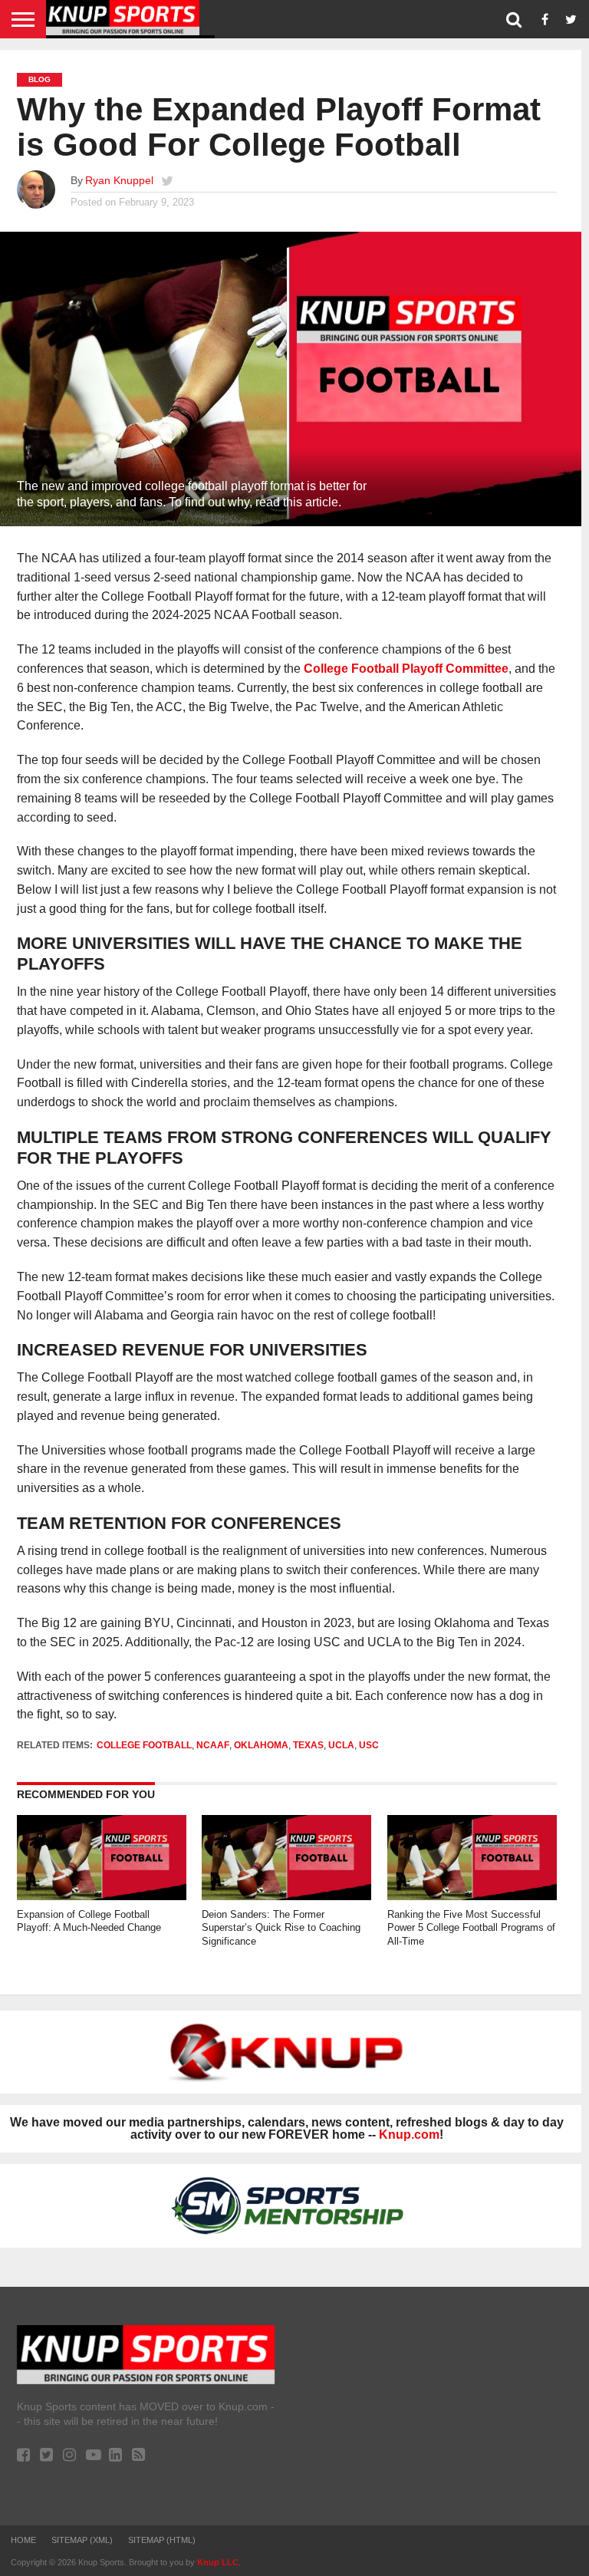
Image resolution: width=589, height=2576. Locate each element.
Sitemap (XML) (82, 2540)
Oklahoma (261, 1745)
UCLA (341, 1745)
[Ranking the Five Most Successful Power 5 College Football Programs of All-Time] (472, 1896)
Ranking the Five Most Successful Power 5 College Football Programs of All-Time (471, 1928)
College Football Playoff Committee (406, 669)
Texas (308, 1745)
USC (369, 1745)
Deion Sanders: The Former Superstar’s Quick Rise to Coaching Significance (281, 1928)
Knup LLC (218, 2562)
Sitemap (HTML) (162, 2540)
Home (23, 2540)
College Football (144, 1745)
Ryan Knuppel (119, 180)
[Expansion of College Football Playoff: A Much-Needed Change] (102, 1896)
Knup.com (409, 2135)
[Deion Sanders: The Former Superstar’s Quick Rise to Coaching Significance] (286, 1896)
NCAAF (213, 1745)
